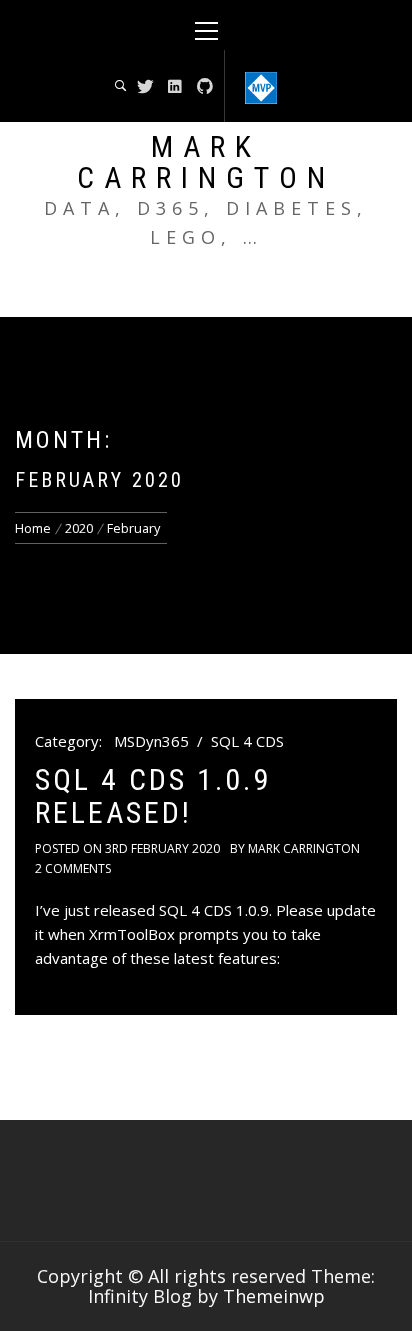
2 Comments (73, 868)
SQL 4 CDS (247, 741)
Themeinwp (274, 1296)
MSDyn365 (151, 741)
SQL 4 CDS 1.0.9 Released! (153, 796)
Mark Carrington (206, 162)
